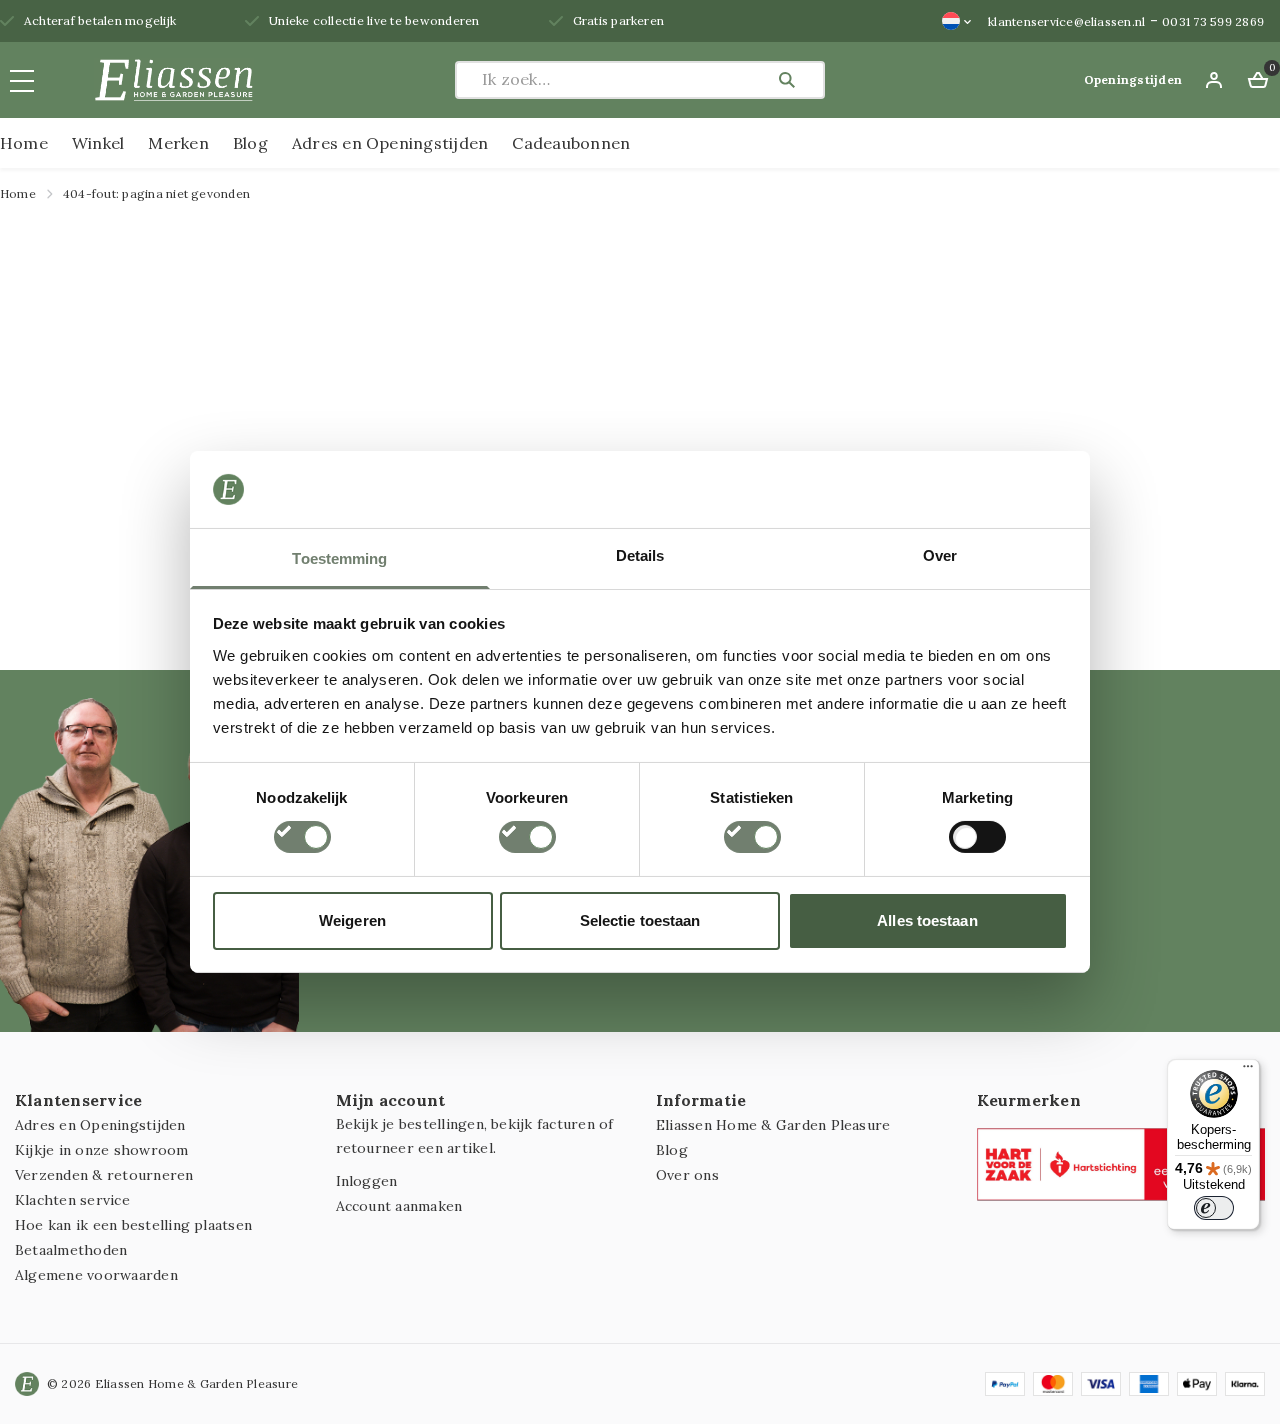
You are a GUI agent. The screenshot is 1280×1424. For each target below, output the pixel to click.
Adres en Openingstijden (390, 143)
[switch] (527, 837)
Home (24, 143)
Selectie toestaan (640, 920)
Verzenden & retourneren (104, 1175)
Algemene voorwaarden (96, 1275)
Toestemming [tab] (339, 558)
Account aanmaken (399, 1206)
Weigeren (352, 920)
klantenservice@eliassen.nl (1066, 21)
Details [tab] (640, 555)
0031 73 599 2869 (1213, 21)
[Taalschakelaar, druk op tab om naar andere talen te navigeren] (957, 21)
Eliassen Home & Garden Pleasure (773, 1125)
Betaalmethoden (71, 1250)
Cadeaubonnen (571, 143)
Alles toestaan (927, 920)
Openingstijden (1133, 79)
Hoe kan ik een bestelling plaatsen (133, 1225)
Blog (250, 143)
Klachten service (72, 1200)
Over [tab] (940, 555)
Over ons (687, 1175)
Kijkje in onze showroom (102, 1150)
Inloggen (367, 1181)
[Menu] (1248, 1071)
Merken (178, 143)
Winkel (98, 143)
